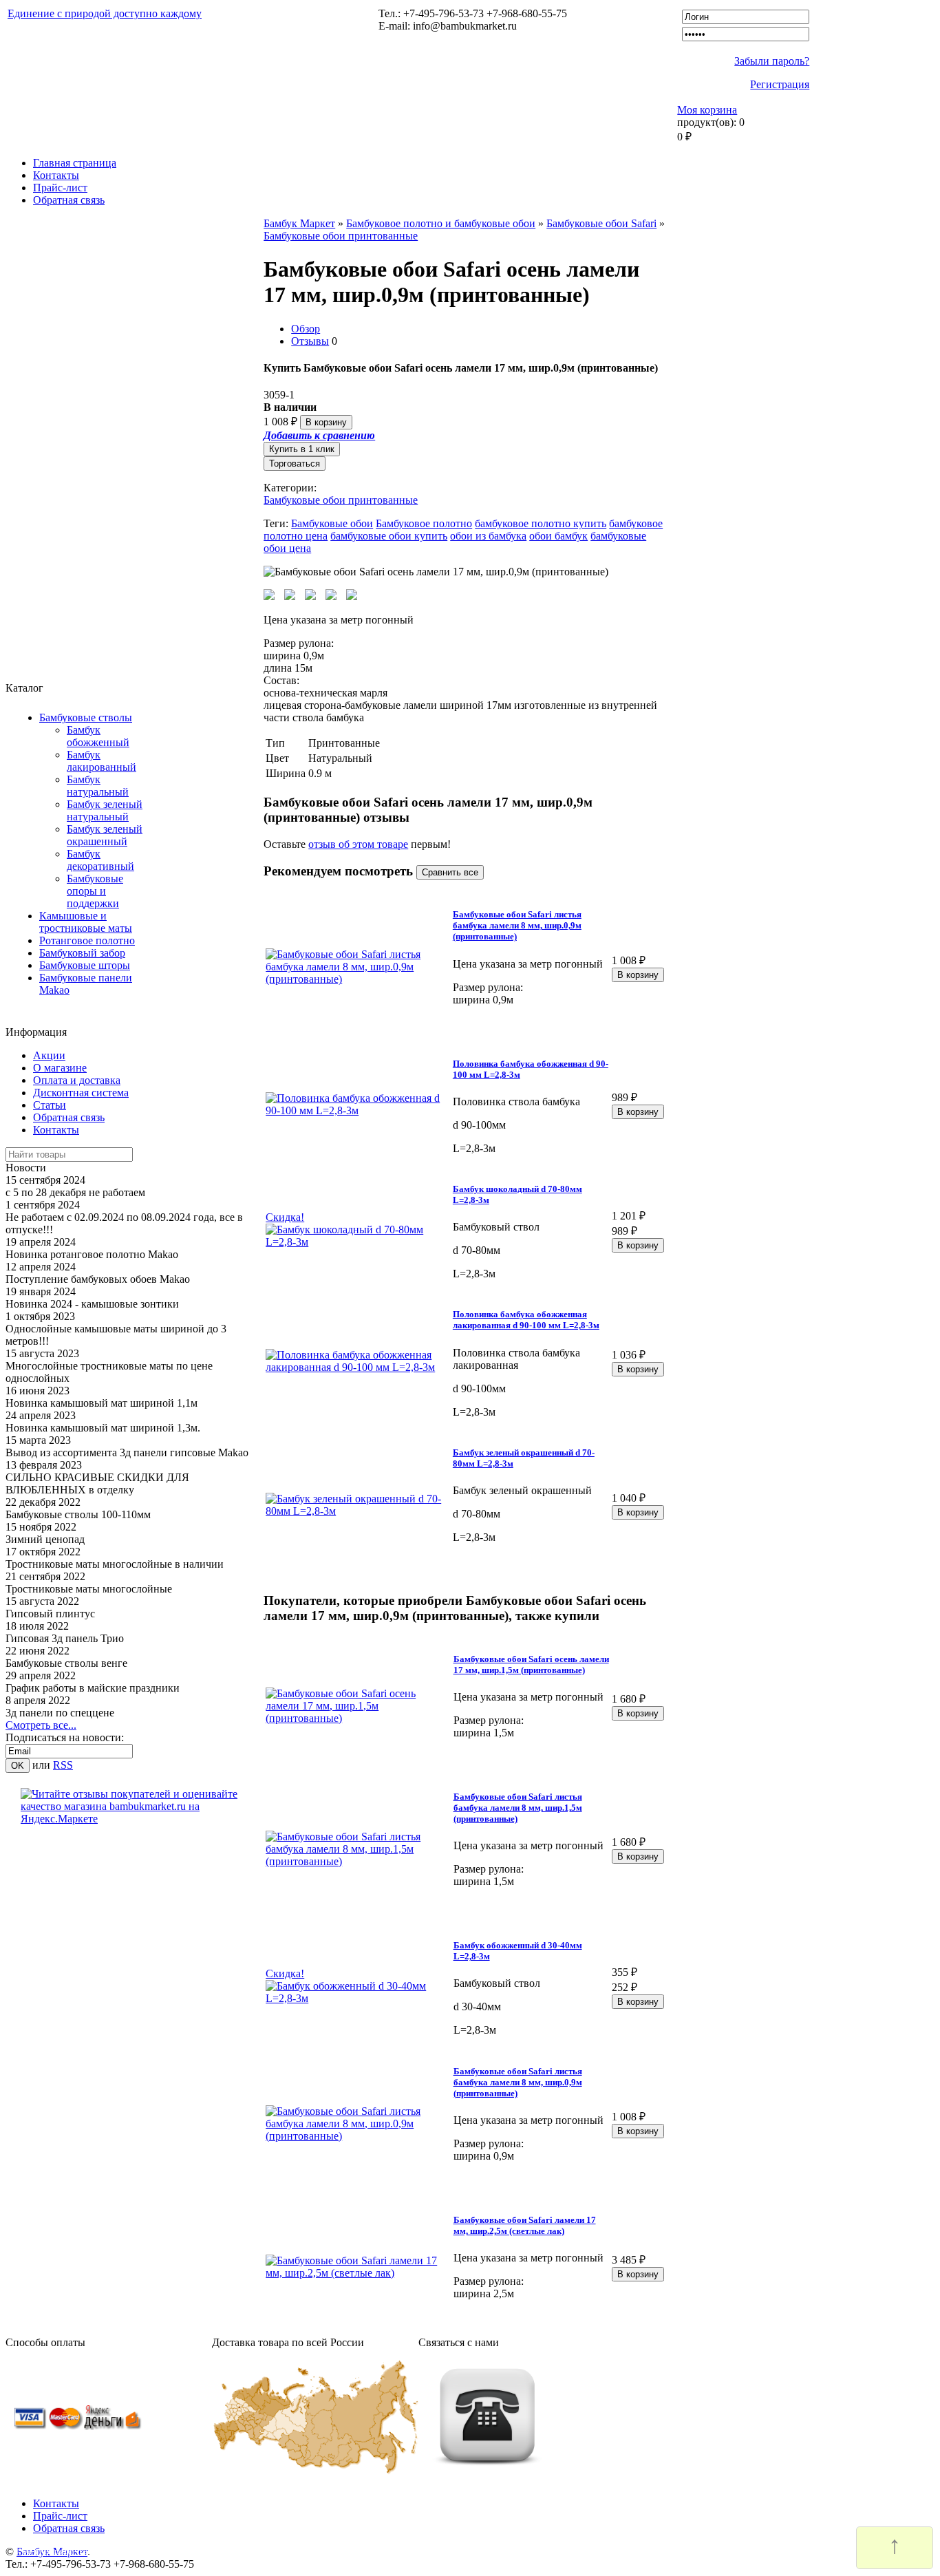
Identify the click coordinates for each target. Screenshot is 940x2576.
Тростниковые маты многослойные (89, 1589)
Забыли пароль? (772, 61)
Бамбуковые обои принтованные (341, 236)
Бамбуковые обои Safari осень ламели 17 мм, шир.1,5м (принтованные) (531, 1664)
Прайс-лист (60, 188)
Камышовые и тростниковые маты (86, 922)
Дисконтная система (81, 1093)
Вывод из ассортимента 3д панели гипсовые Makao (127, 1452)
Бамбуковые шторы (85, 965)
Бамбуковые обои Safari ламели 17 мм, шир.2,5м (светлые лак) (525, 2225)
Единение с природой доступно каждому (105, 13)
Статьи (50, 1105)
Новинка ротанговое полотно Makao (92, 1254)
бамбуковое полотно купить (541, 523)
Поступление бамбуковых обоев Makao (98, 1279)
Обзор (306, 329)
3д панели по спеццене (60, 1713)
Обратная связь (69, 200)
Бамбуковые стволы (86, 717)
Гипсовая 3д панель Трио (65, 1638)
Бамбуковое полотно (424, 523)
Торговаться (295, 464)
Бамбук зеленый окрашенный (105, 835)
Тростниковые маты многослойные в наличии (115, 1564)
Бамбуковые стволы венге (66, 1663)
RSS (63, 1765)
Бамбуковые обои (332, 523)
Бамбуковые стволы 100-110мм (78, 1514)
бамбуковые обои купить (389, 536)
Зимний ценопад (45, 1539)
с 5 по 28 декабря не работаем (75, 1192)
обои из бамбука (488, 536)
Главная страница (75, 163)
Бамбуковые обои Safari (601, 223)
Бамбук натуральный (98, 786)
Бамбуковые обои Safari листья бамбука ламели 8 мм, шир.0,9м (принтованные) (517, 925)
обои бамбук (558, 536)
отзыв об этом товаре (358, 844)
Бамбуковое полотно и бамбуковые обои (441, 223)
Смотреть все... (41, 1725)
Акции (49, 1055)
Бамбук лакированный (102, 761)
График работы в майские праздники (93, 1688)
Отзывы (310, 341)
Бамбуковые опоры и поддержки (95, 891)
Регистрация (780, 84)
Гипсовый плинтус (50, 1614)
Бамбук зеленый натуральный (105, 810)
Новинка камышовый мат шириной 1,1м (102, 1403)
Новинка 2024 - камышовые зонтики (92, 1304)
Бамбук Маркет (299, 223)
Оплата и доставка (77, 1080)
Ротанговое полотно (87, 940)
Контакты (56, 175)
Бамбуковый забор (82, 953)
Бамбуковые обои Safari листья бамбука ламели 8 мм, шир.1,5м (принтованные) (518, 1808)
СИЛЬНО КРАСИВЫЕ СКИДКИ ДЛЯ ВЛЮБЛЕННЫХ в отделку (97, 1483)
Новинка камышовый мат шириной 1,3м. (103, 1428)
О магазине (60, 1068)
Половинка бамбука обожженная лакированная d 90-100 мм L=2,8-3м (526, 1320)
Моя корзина (707, 110)
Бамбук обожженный (98, 736)
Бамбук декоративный (100, 860)
